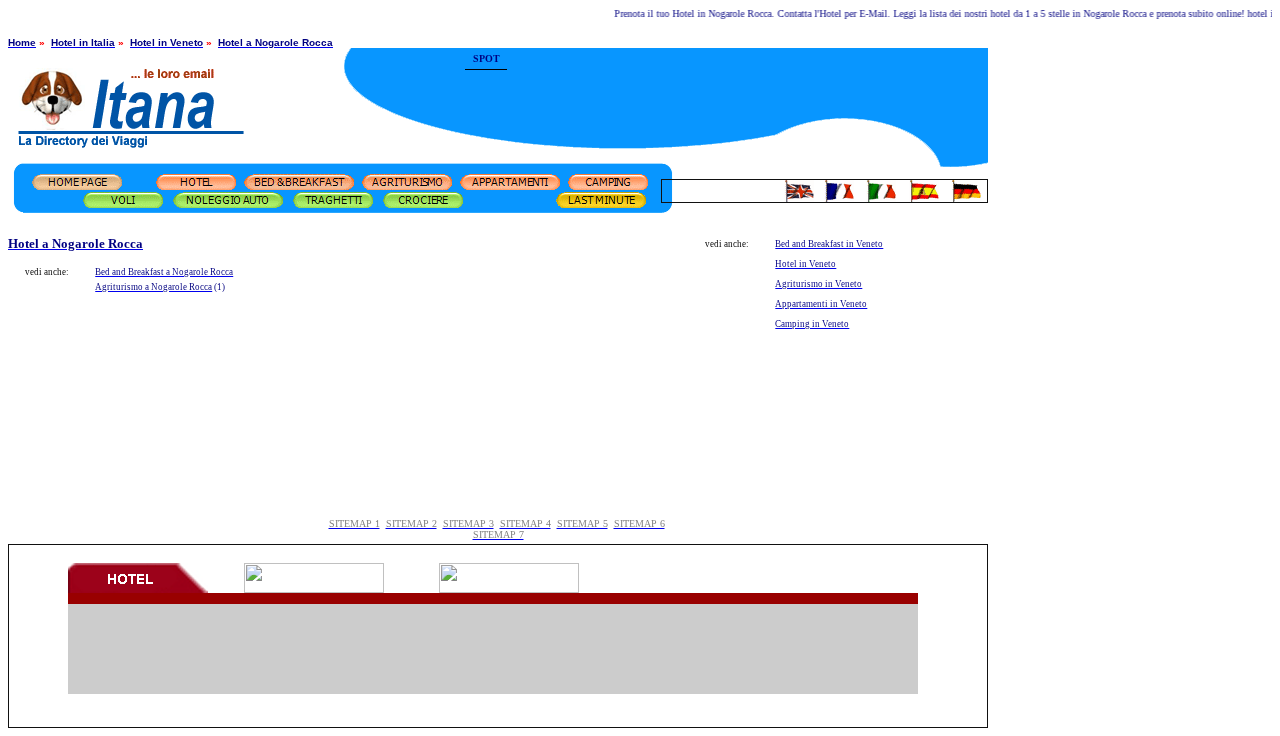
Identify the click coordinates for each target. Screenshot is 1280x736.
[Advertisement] (748, 85)
